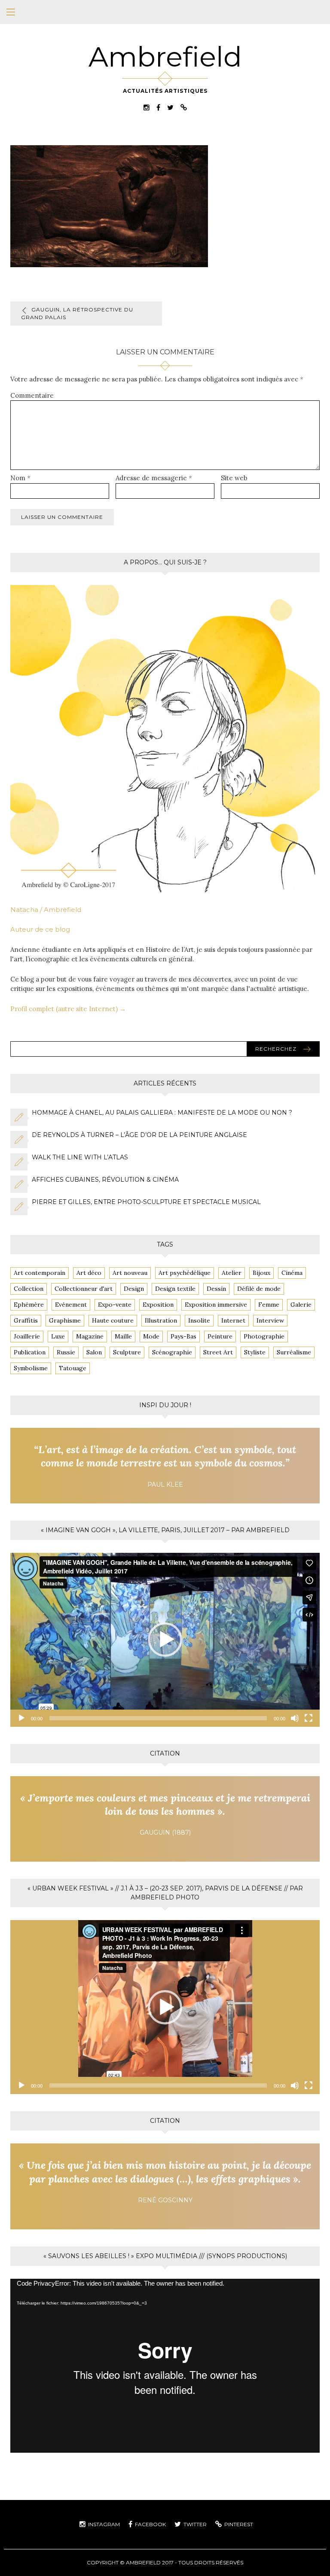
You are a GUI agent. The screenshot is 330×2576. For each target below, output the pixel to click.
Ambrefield (165, 57)
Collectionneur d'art (84, 1289)
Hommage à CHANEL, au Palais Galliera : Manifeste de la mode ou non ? (162, 1113)
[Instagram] (147, 107)
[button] (165, 1640)
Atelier (232, 1273)
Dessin (216, 1289)
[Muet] (295, 1718)
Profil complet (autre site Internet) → (68, 1009)
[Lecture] (21, 1718)
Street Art (218, 1352)
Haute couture (113, 1320)
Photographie (264, 1336)
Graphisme (65, 1320)
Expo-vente (115, 1305)
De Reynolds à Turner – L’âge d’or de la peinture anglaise (139, 1135)
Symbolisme (31, 1368)
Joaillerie (27, 1336)
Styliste (255, 1352)
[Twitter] (170, 107)
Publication (30, 1352)
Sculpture (127, 1352)
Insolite (199, 1320)
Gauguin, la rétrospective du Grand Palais (77, 313)
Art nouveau (130, 1273)
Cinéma (292, 1273)
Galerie (301, 1305)
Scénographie (172, 1352)
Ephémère (29, 1305)
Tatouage (73, 1368)
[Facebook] (158, 107)
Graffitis (26, 1320)
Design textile (175, 1289)
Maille (123, 1336)
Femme (269, 1305)
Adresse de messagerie (154, 478)
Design (134, 1289)
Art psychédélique (185, 1273)
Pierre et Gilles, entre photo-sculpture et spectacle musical (146, 1202)
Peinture (220, 1336)
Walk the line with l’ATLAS (80, 1157)
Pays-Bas (183, 1336)
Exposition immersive (216, 1305)
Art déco (89, 1273)
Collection (29, 1289)
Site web (234, 478)
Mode (151, 1336)
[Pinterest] (184, 107)
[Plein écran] (309, 1718)
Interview (270, 1320)
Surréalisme (294, 1352)
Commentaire (32, 395)
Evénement (71, 1305)
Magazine (90, 1336)
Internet (233, 1320)
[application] (165, 1640)
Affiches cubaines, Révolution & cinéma (105, 1180)
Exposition (158, 1305)
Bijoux (261, 1273)
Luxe (58, 1336)
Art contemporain (40, 1273)
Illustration (161, 1320)
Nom (20, 478)
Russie (66, 1352)
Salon (94, 1352)
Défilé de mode (259, 1289)
